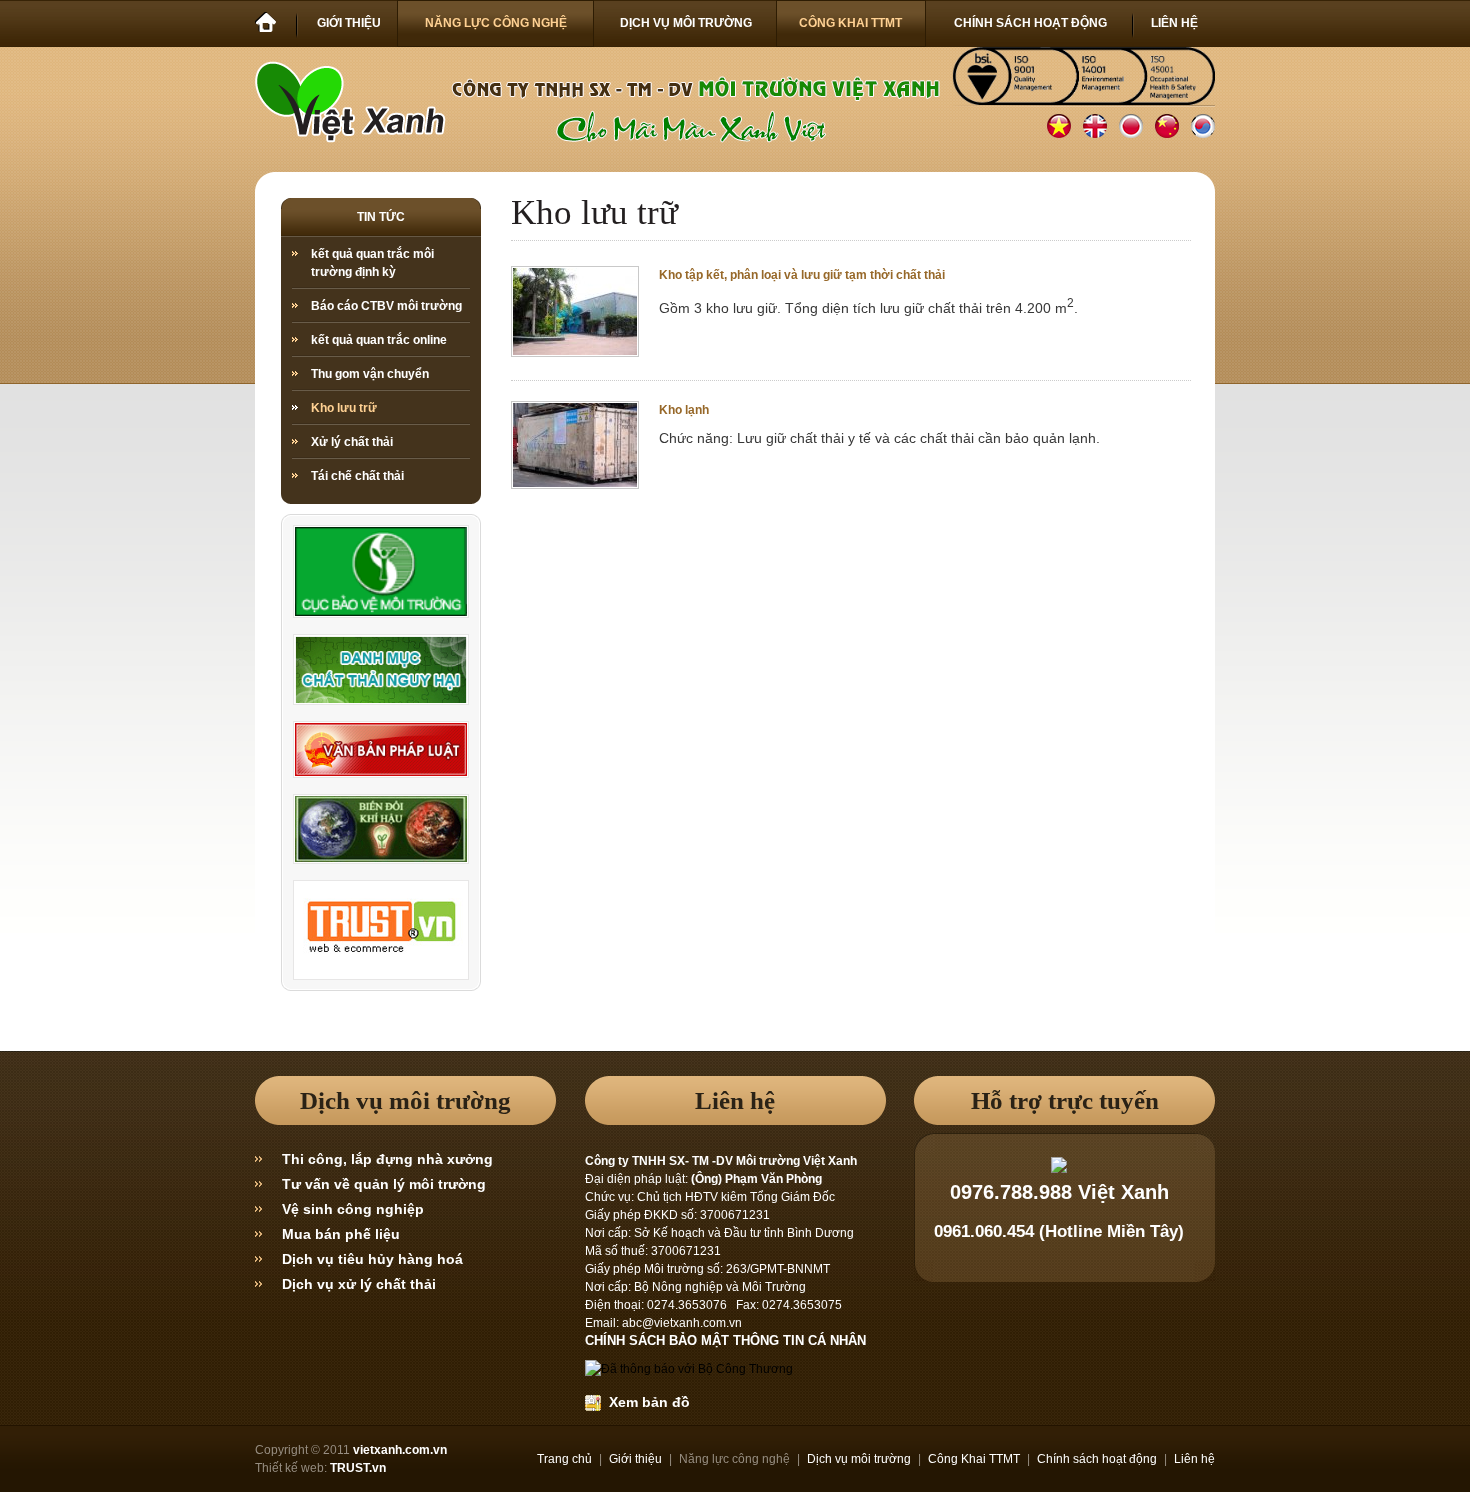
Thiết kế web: (291, 1468)
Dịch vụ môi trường (859, 1459)
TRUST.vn (358, 1468)
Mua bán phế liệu (341, 1234)
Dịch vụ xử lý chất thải (359, 1284)
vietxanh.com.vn (400, 1450)
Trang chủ (564, 1459)
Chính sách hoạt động (1097, 1459)
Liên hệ (1194, 1459)
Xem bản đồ (645, 1402)
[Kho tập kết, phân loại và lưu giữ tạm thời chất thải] (575, 351)
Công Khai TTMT (974, 1459)
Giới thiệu (635, 1459)
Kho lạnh (684, 410)
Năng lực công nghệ (734, 1459)
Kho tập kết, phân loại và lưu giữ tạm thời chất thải (802, 275)
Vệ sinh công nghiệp (353, 1209)
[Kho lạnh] (575, 483)
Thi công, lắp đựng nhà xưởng (387, 1159)
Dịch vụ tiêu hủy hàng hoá (372, 1259)
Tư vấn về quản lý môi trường (384, 1184)
